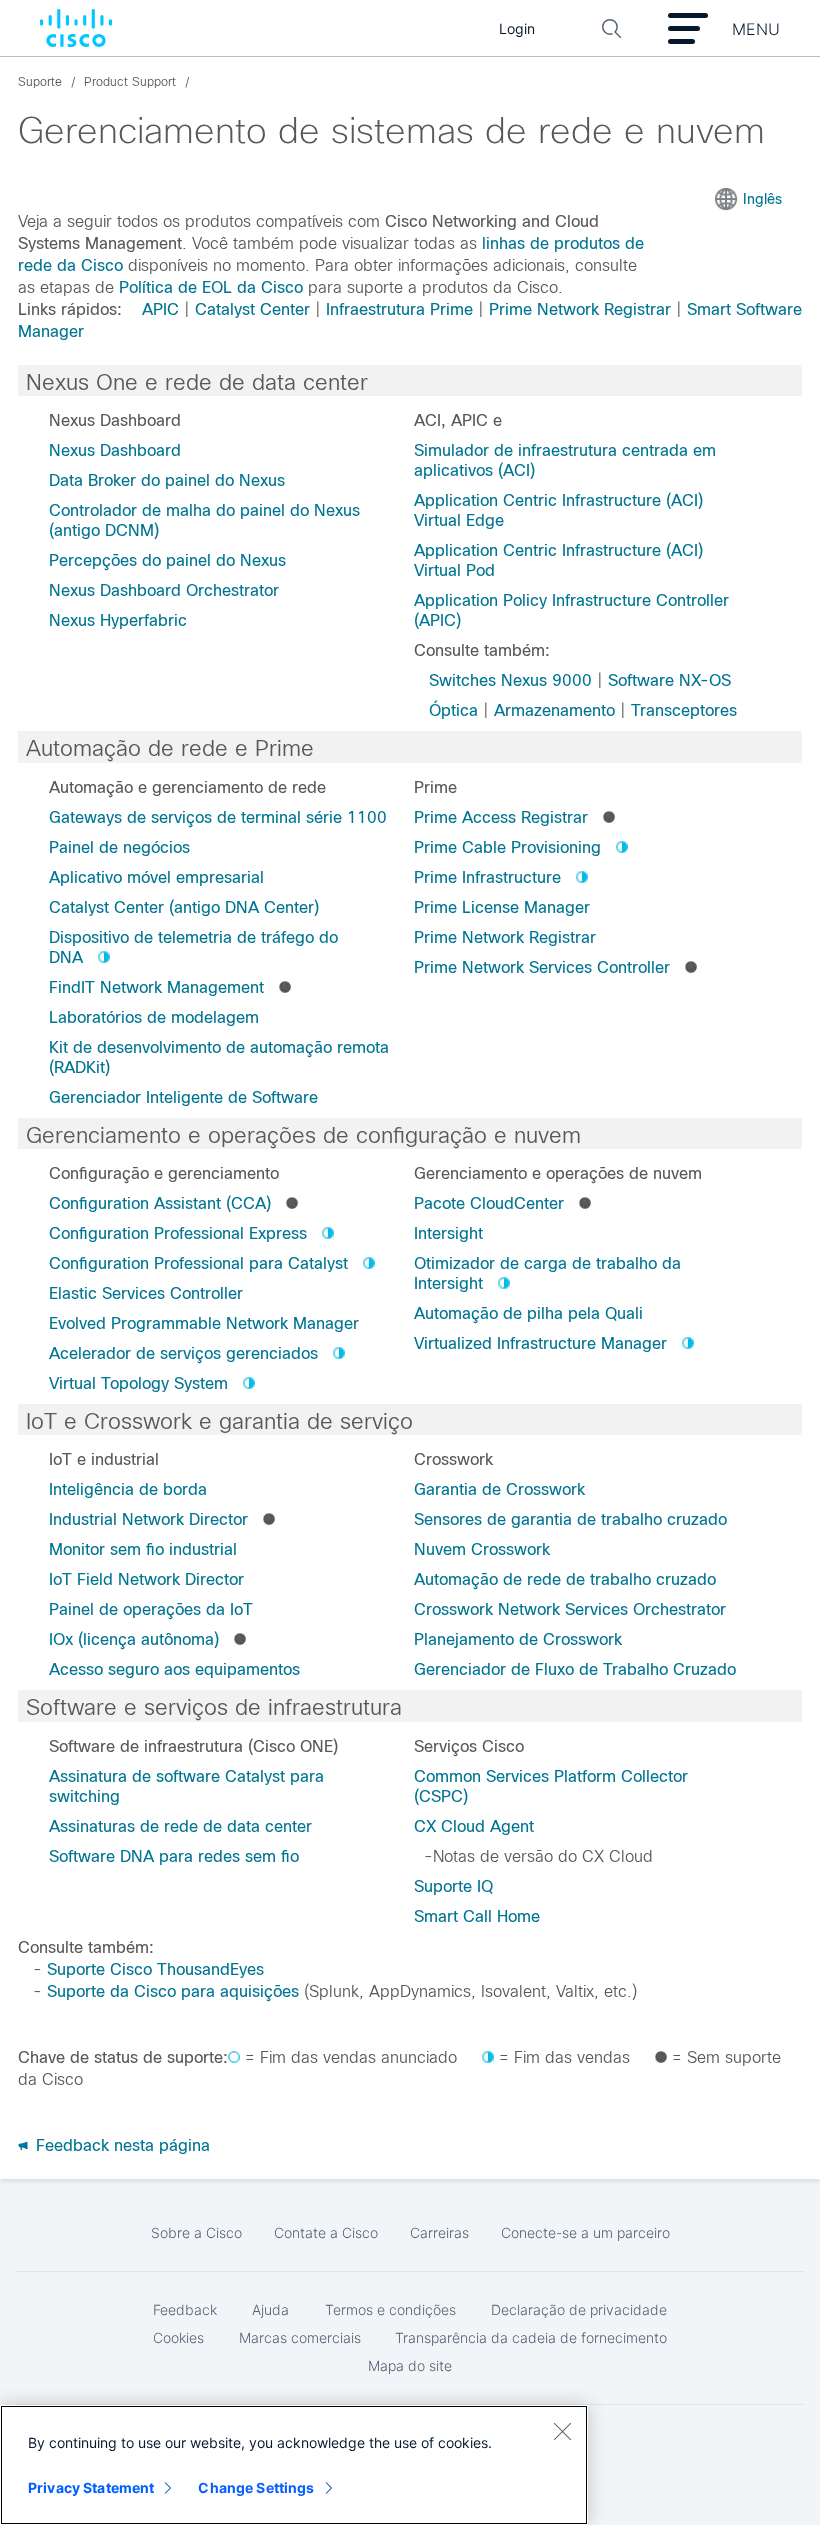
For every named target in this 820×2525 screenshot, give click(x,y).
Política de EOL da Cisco (211, 287)
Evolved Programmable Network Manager (204, 1323)
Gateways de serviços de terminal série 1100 (218, 817)
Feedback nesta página (120, 2145)
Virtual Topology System (138, 1383)
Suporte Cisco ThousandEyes (155, 1969)
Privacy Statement (91, 2487)
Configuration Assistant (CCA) (160, 1203)
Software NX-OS (669, 680)
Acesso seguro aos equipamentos (174, 1669)
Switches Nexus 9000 (510, 680)
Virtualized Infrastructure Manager (540, 1343)
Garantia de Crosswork (499, 1489)
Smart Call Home (477, 1916)
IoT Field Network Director (146, 1579)
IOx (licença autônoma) (134, 1639)
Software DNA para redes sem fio (174, 1856)
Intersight (448, 1233)
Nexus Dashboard (115, 450)
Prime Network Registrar (580, 309)
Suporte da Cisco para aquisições (173, 1991)
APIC (160, 309)
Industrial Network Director (148, 1519)
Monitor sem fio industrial (143, 1549)
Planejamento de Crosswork (518, 1639)
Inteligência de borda (128, 1489)
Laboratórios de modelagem (154, 1017)
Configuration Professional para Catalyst (198, 1263)
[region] (294, 2465)
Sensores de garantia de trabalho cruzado (570, 1519)
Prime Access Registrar (501, 817)
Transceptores (684, 710)
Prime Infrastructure (487, 877)
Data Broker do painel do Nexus (167, 480)
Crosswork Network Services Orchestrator (570, 1609)
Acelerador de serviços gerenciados (183, 1353)
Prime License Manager (502, 907)
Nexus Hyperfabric (118, 620)
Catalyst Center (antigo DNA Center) (184, 907)
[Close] (562, 2431)
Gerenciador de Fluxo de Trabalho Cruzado (575, 1669)
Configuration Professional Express (178, 1233)
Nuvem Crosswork (482, 1549)
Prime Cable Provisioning (507, 847)
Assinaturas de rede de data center (180, 1826)
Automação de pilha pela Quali (528, 1313)
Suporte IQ (453, 1886)
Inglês (762, 199)
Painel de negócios (119, 847)
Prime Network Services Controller (542, 967)
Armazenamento (554, 710)
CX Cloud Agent (474, 1826)
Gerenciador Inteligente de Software (183, 1097)
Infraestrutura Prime (399, 309)
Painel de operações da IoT (151, 1609)
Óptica (453, 710)
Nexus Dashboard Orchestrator (164, 590)
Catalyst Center (252, 309)
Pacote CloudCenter (489, 1203)
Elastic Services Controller (146, 1293)
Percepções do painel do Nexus (167, 560)
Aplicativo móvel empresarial (156, 877)
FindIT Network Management (156, 987)
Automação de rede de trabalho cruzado (565, 1579)
